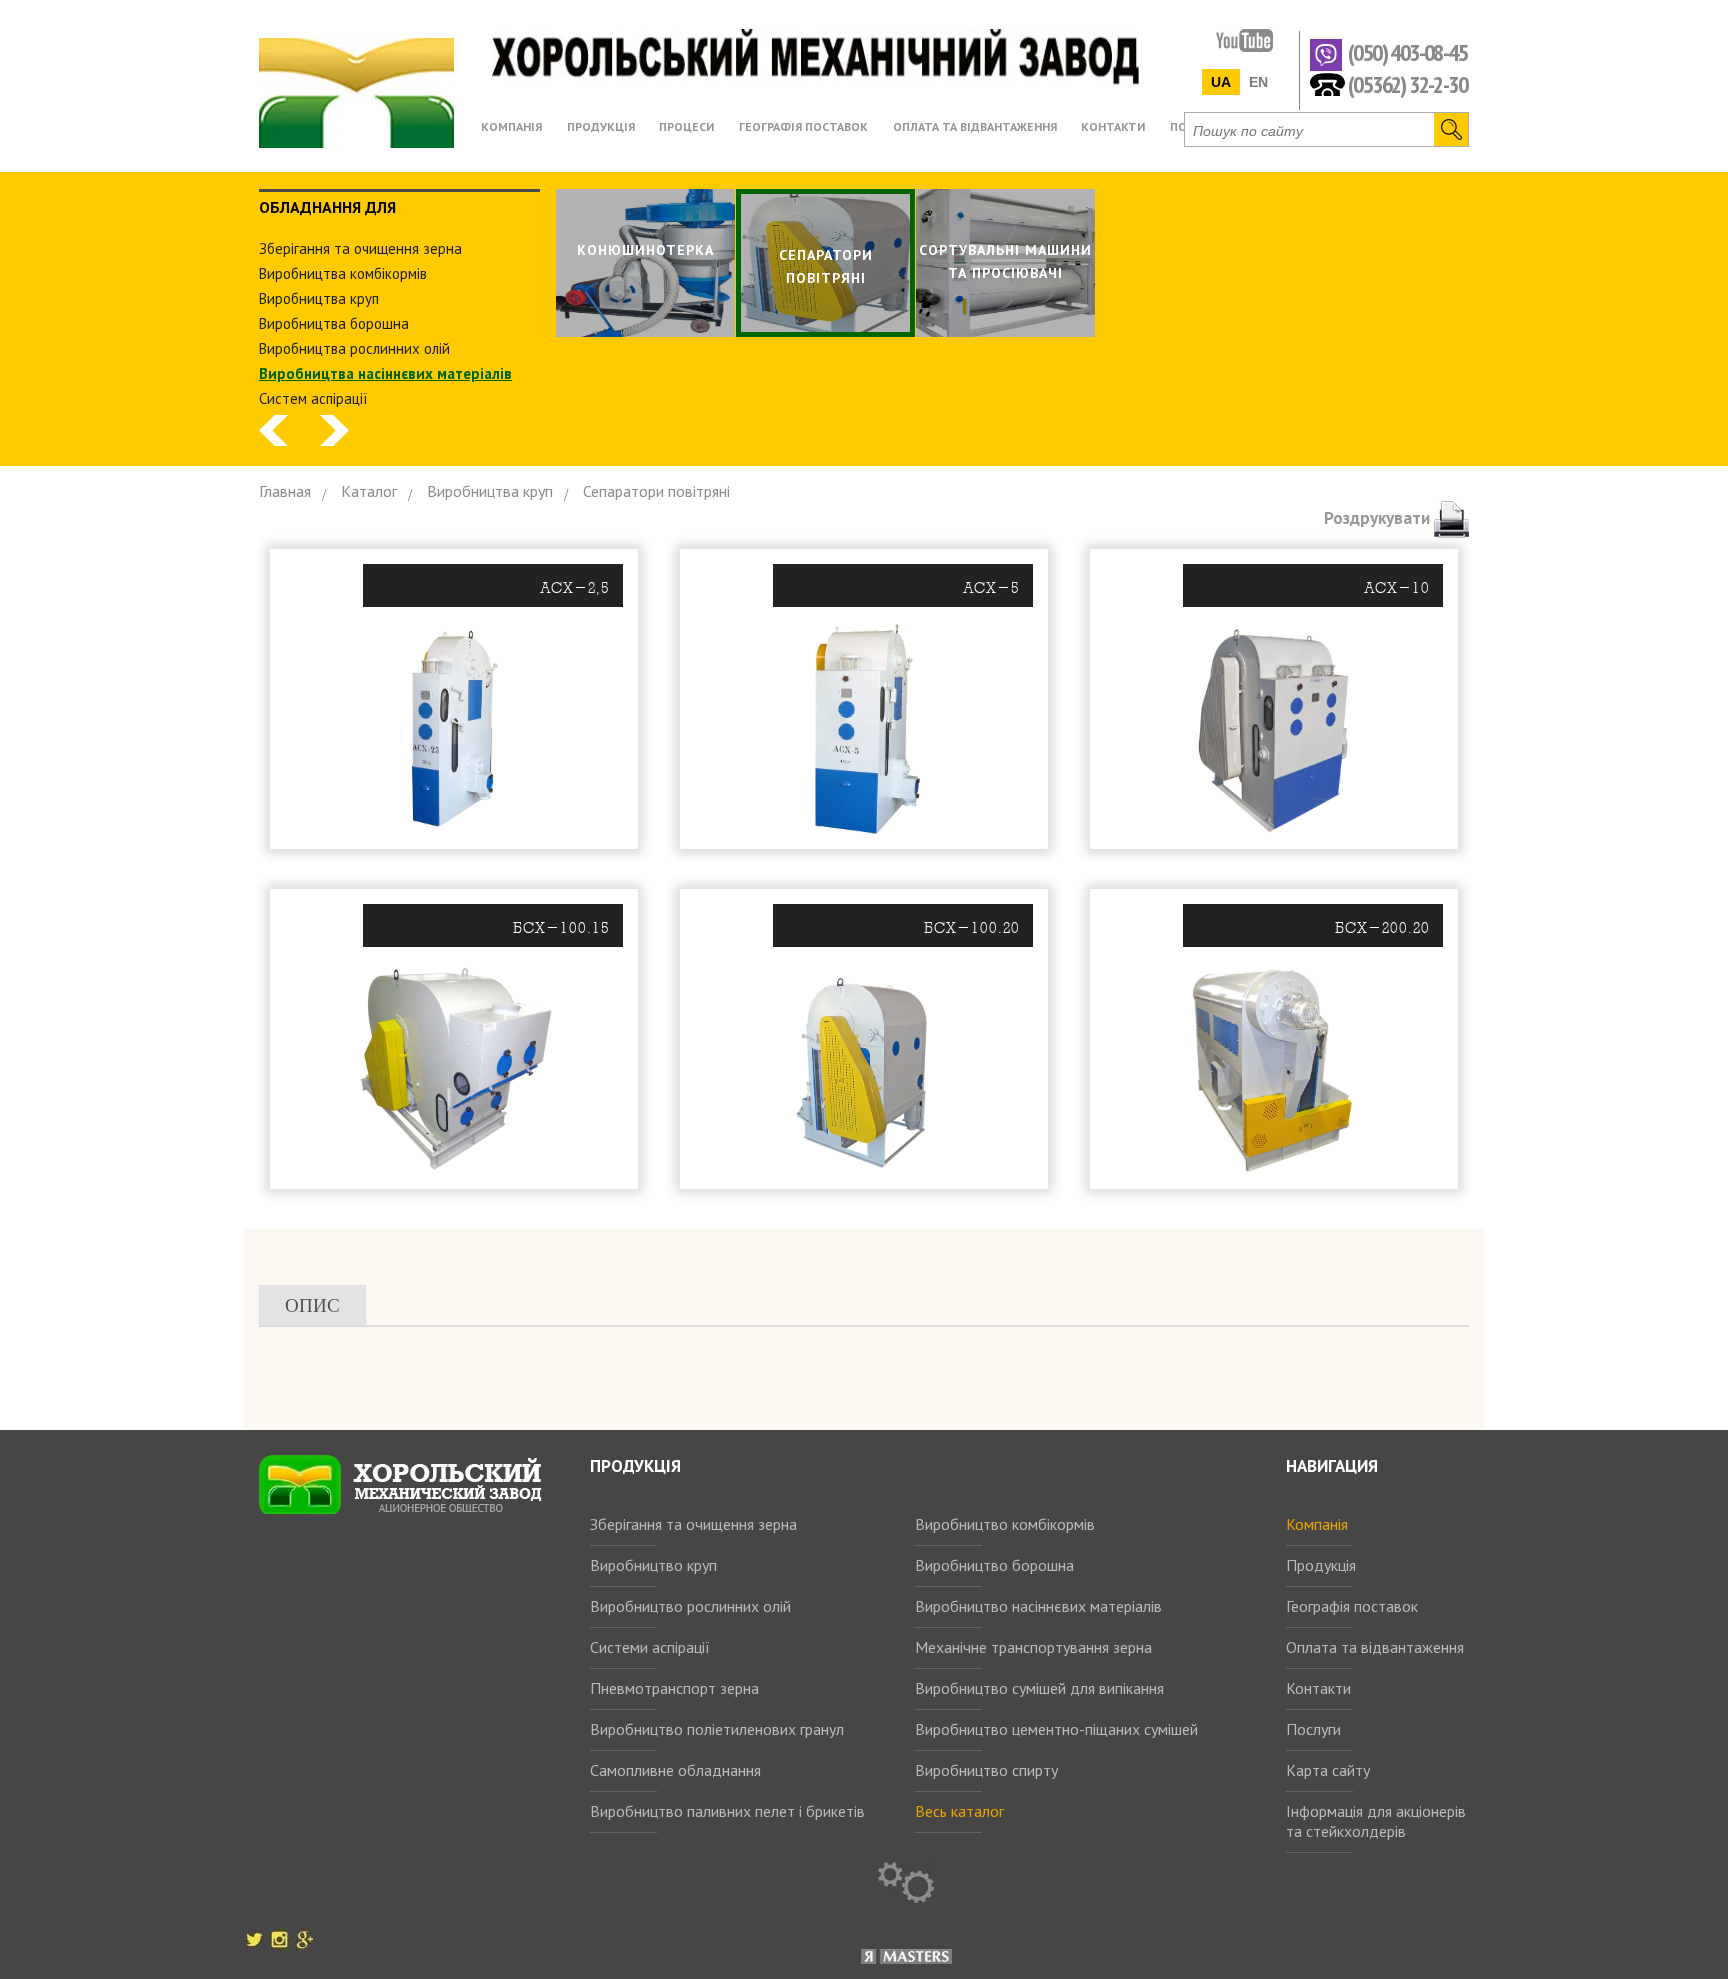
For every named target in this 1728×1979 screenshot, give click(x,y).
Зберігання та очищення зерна (693, 1524)
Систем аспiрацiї (313, 398)
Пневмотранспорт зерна (674, 1688)
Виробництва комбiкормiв (343, 273)
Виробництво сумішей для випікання (1039, 1688)
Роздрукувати (1379, 518)
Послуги (1313, 1729)
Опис (312, 1305)
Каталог (369, 491)
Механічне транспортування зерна (1033, 1647)
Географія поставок (1352, 1606)
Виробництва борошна (334, 323)
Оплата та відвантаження (1375, 1647)
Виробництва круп (319, 298)
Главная (285, 491)
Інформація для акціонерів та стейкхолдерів (1376, 1821)
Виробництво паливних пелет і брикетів (727, 1811)
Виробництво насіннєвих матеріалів (1038, 1606)
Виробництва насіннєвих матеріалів (385, 373)
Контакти (1318, 1688)
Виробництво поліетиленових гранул (717, 1729)
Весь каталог (959, 1811)
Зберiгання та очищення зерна (360, 248)
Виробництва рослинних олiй (354, 348)
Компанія (1317, 1524)
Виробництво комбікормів (1005, 1524)
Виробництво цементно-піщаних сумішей (1056, 1729)
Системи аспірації (650, 1647)
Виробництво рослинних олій (690, 1606)
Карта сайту (1328, 1770)
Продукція (1321, 1565)
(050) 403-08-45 (1407, 53)
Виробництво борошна (994, 1565)
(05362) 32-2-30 (1407, 83)
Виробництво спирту (986, 1770)
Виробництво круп (653, 1565)
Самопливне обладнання (675, 1770)
